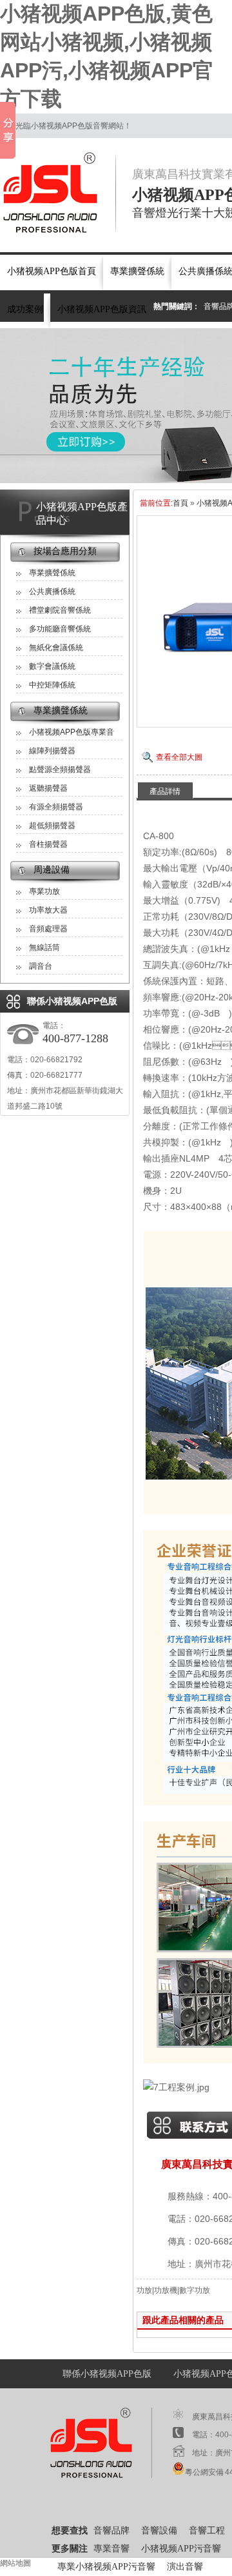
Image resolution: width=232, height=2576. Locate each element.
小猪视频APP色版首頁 (52, 271)
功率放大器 (48, 910)
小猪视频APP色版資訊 (102, 309)
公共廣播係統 (52, 591)
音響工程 (207, 2531)
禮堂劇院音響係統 (60, 610)
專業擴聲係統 (137, 271)
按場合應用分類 (65, 551)
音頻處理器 (48, 929)
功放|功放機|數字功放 (173, 2290)
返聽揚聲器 (48, 788)
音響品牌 (111, 2531)
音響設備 (159, 2531)
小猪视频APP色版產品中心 (82, 513)
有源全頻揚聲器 (56, 807)
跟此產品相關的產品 (183, 2320)
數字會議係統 (52, 666)
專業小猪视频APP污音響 (106, 2567)
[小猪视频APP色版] (58, 193)
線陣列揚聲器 (52, 751)
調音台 (41, 966)
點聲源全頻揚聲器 (60, 769)
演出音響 (185, 2567)
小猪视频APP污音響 (181, 2549)
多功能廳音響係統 (60, 629)
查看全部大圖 (179, 757)
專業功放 (44, 891)
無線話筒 (44, 947)
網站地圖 (15, 2563)
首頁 (180, 503)
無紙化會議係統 (56, 648)
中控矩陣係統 (52, 685)
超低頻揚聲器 (52, 826)
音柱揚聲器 (48, 844)
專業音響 (111, 2549)
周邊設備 (52, 870)
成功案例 (25, 309)
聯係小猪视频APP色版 (107, 2374)
